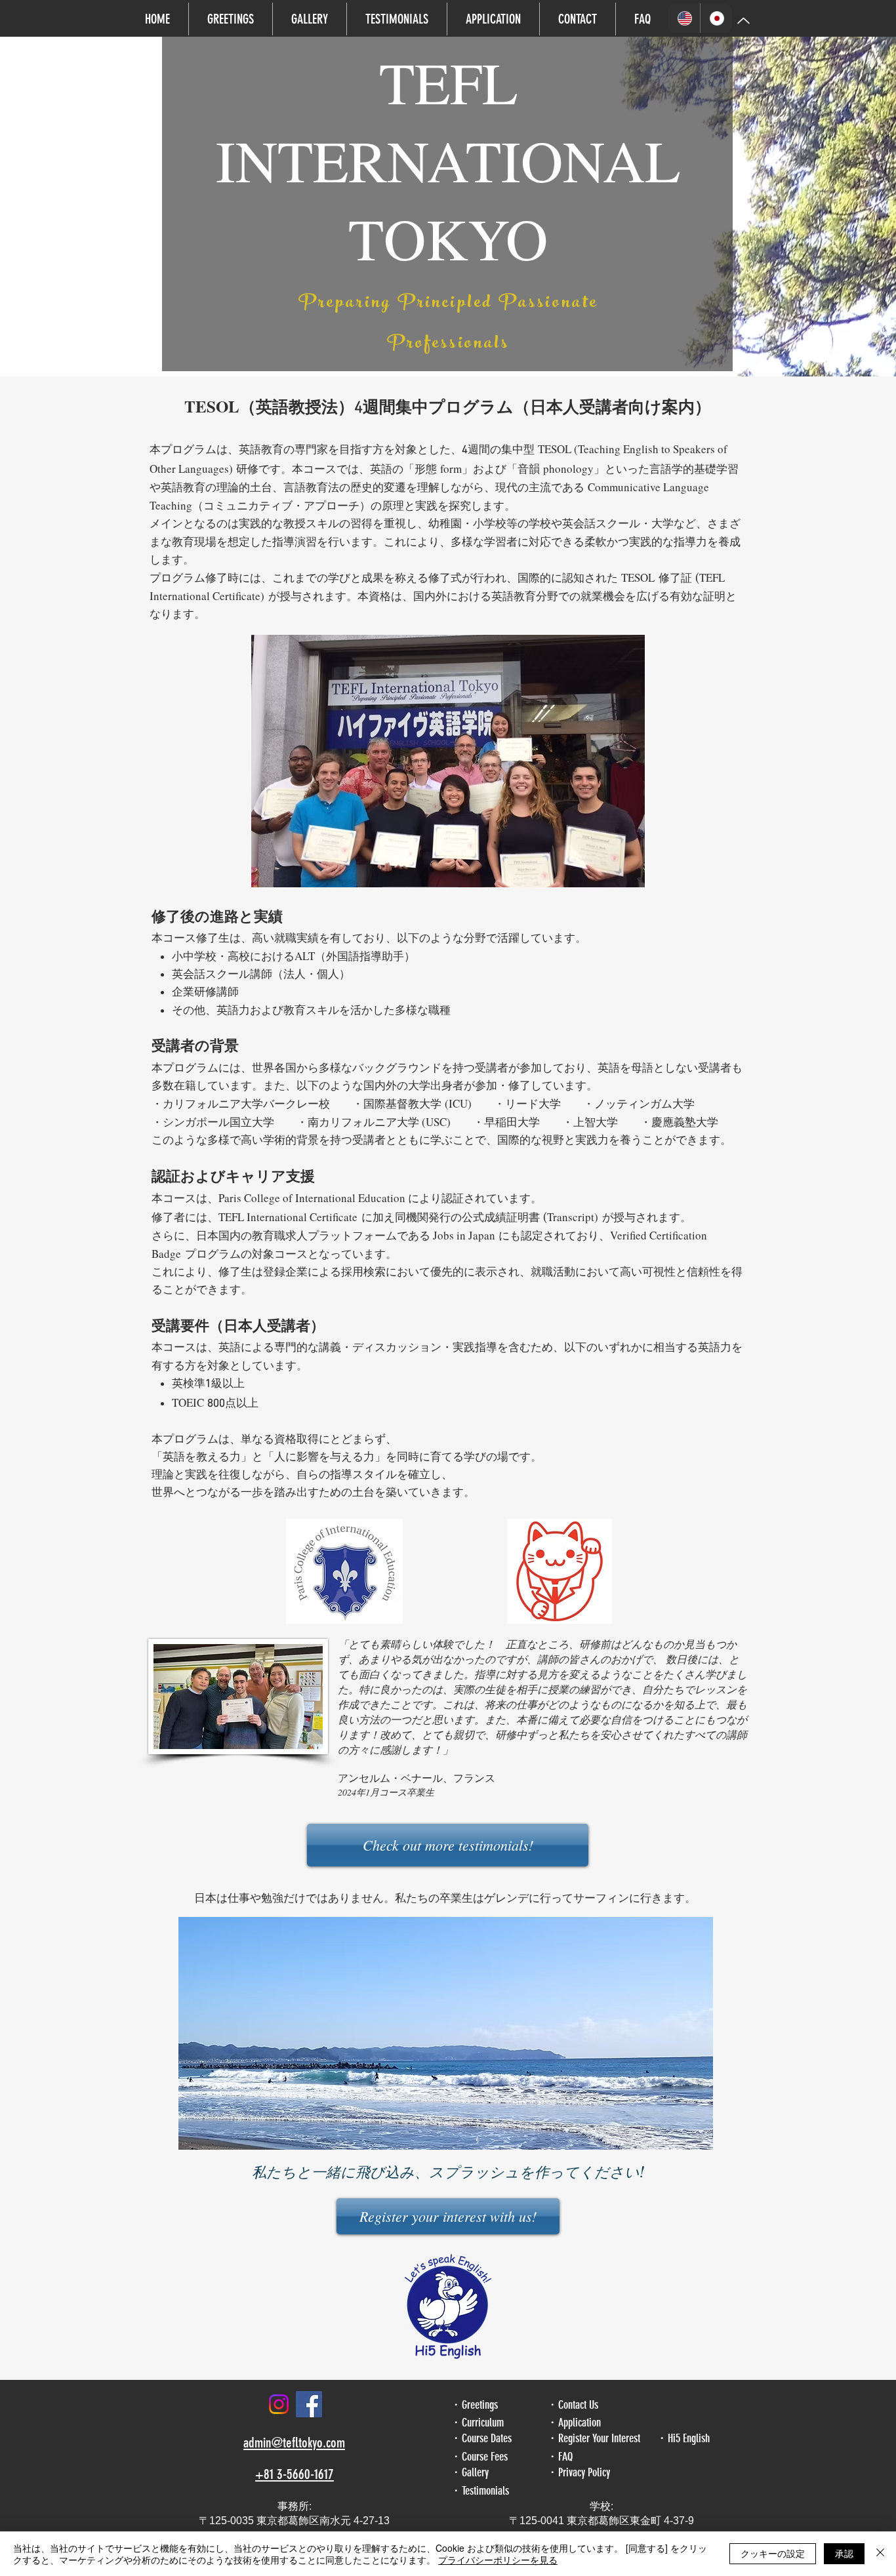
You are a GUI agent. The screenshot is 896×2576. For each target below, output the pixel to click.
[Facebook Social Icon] (309, 2404)
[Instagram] (279, 2404)
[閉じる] (880, 2554)
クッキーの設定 (773, 2553)
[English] (684, 18)
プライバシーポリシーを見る (498, 2560)
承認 (844, 2553)
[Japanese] (716, 18)
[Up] (743, 21)
